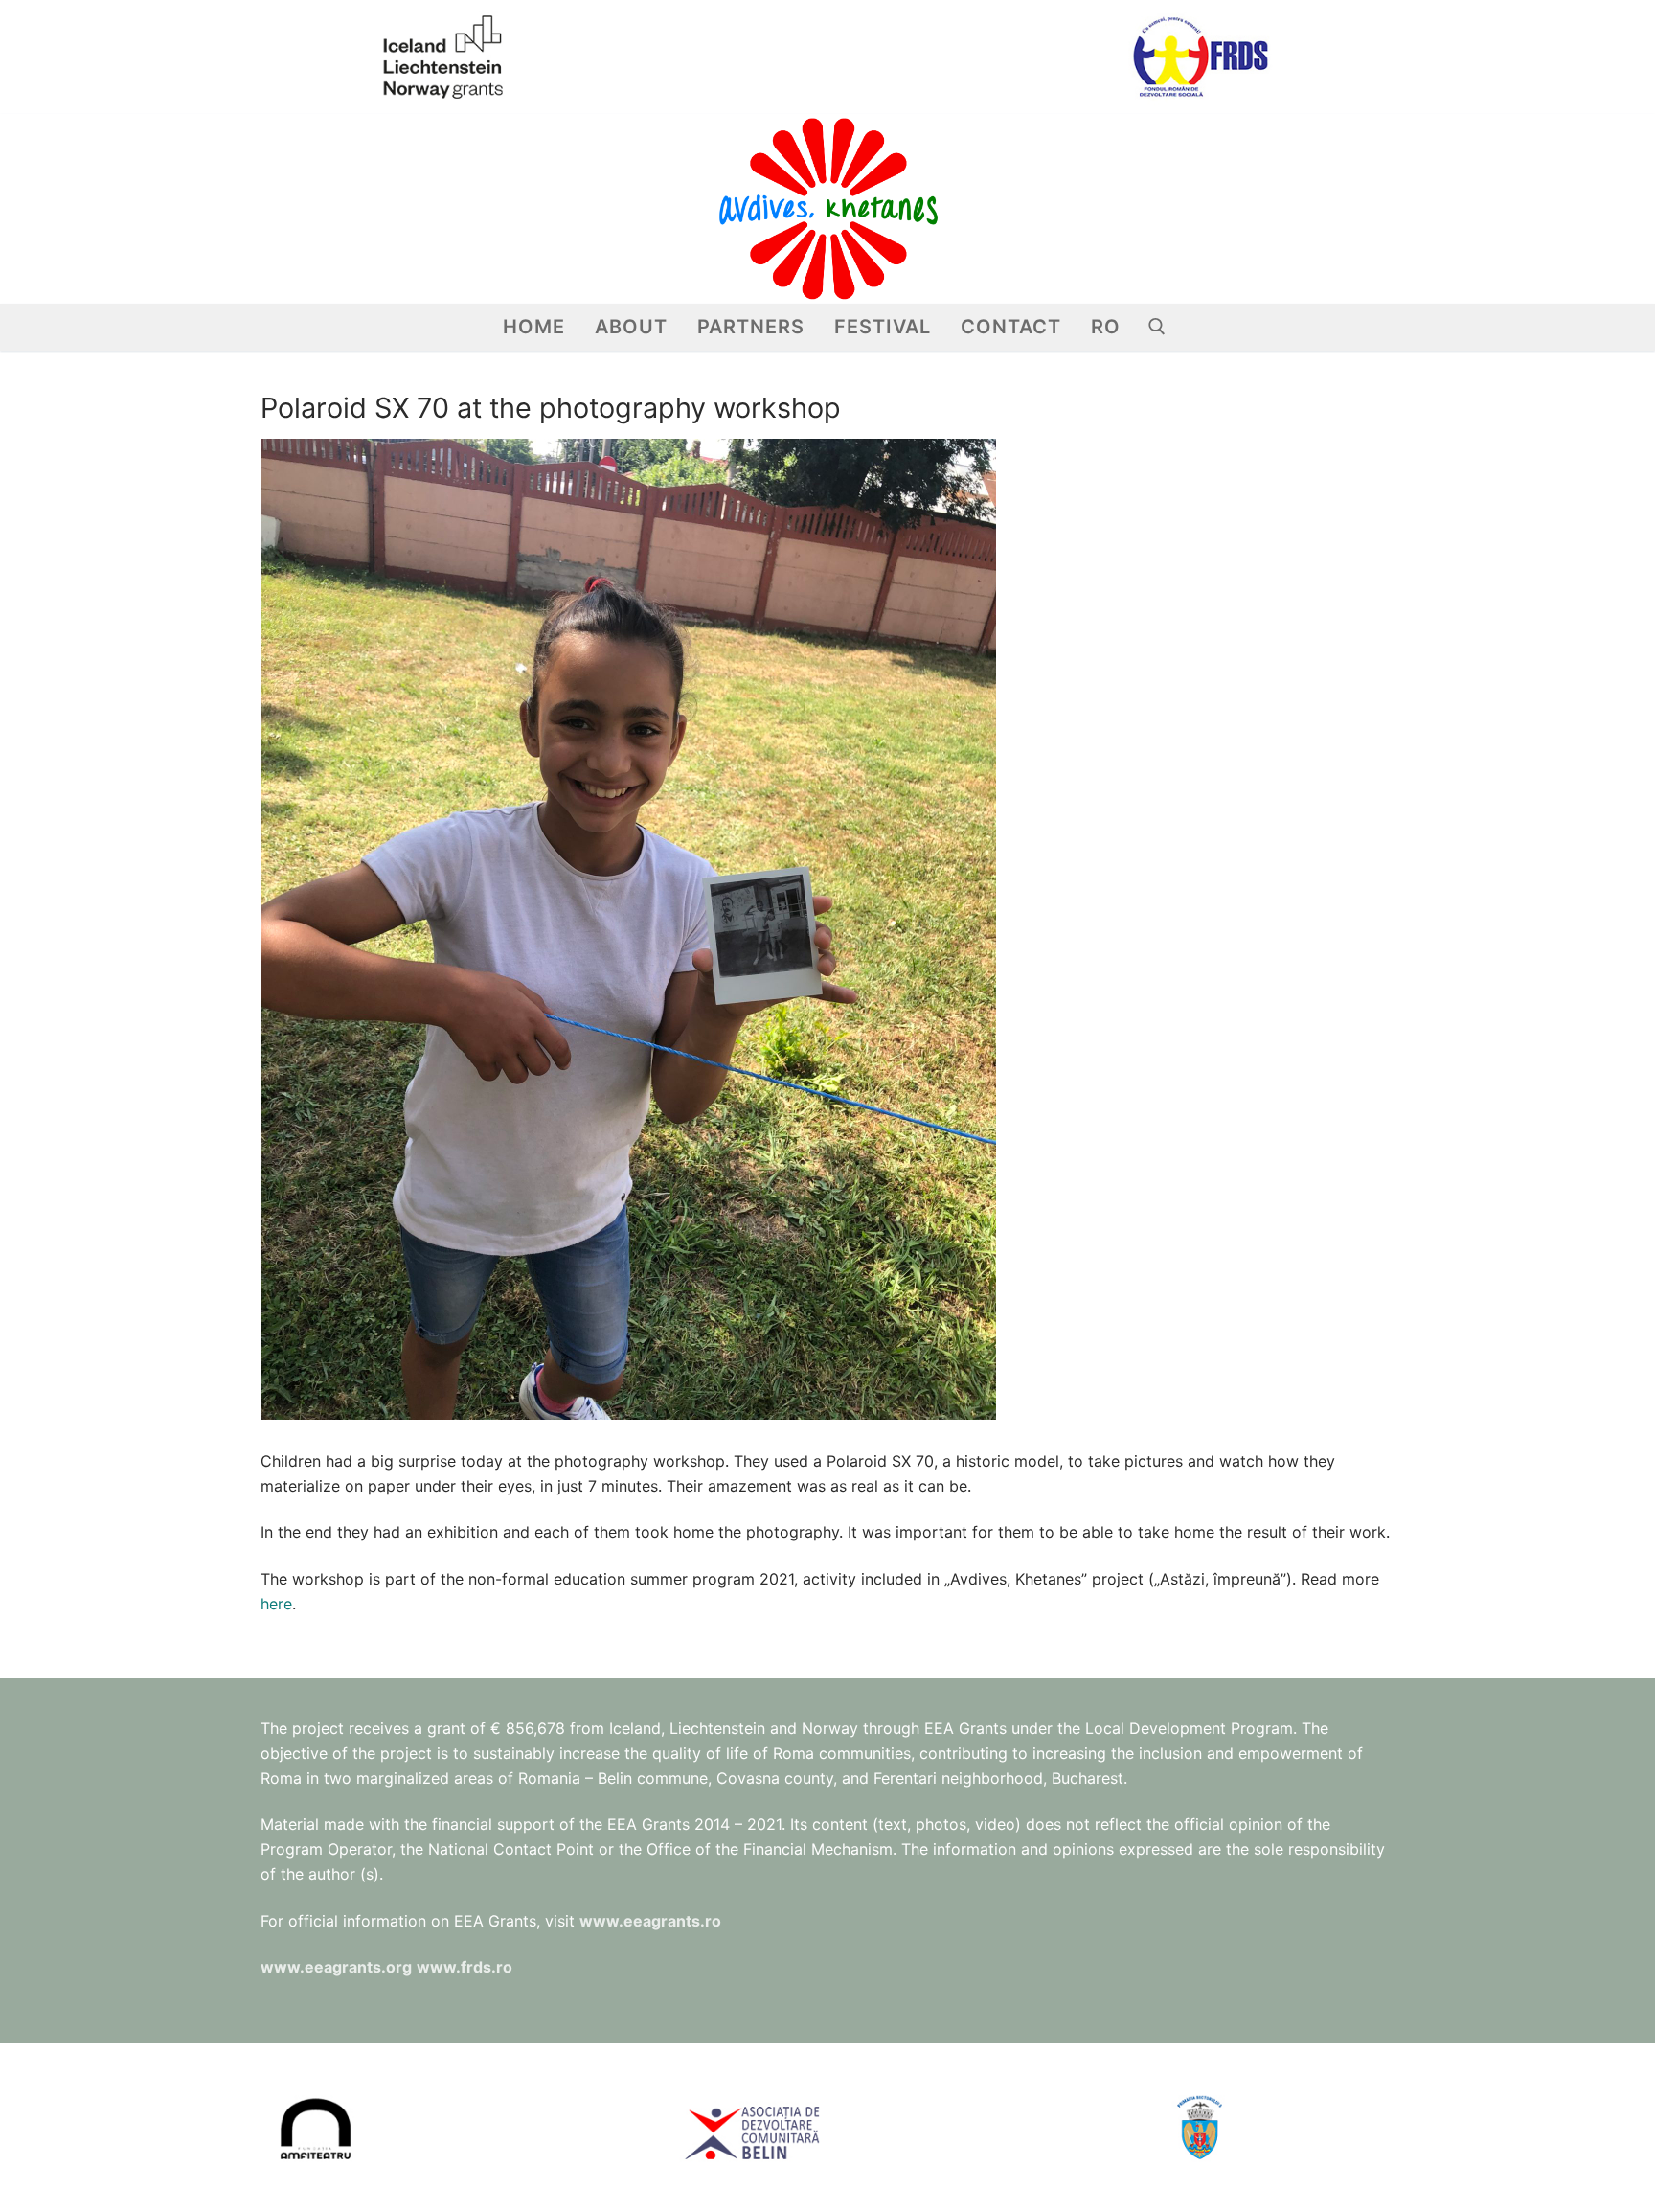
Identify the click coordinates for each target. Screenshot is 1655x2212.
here (276, 1604)
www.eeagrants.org (336, 1967)
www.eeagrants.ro (650, 1921)
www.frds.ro (465, 1967)
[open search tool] (1157, 327)
